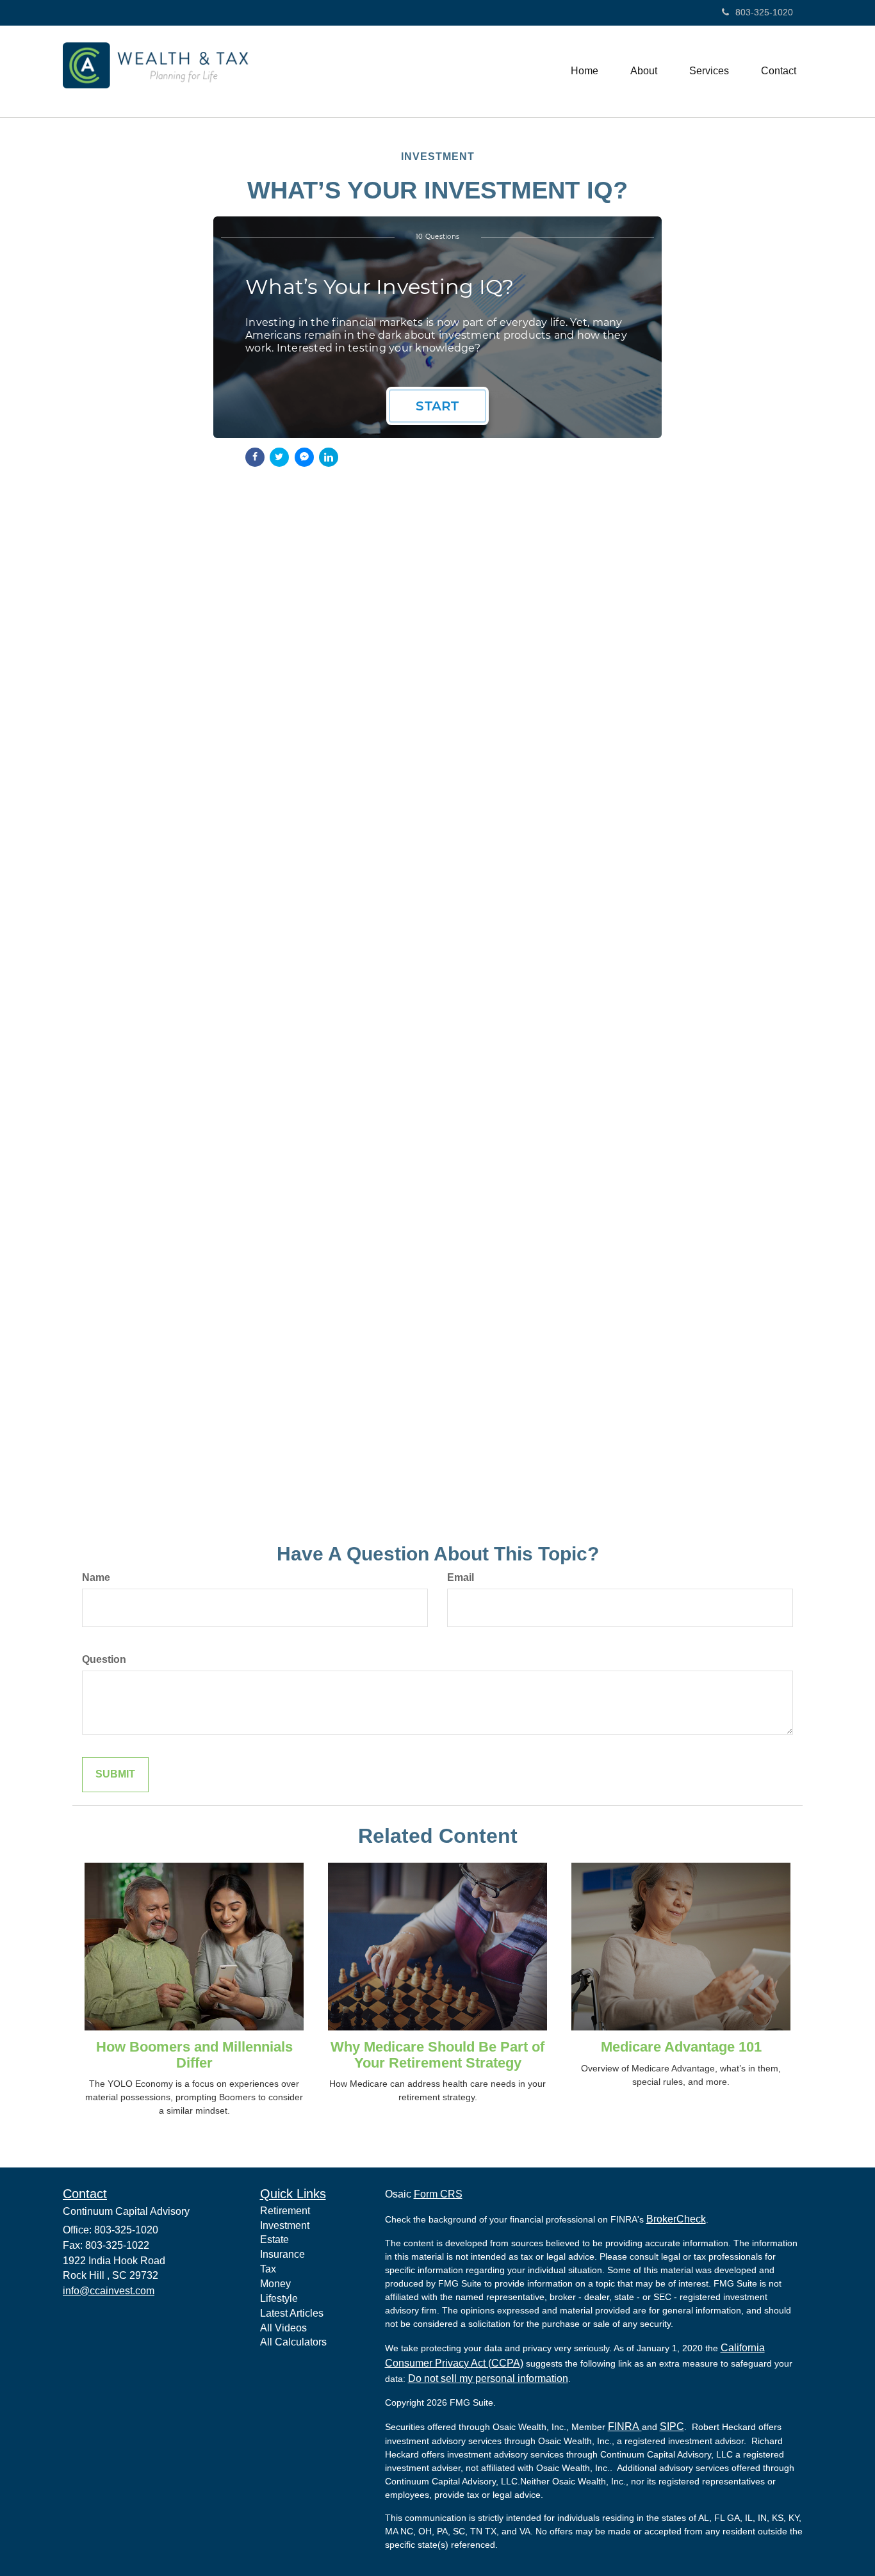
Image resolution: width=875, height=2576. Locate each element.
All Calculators (293, 2342)
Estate (274, 2240)
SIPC (672, 2426)
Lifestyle (279, 2298)
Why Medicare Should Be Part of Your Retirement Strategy (437, 2054)
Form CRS (438, 2194)
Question (104, 1659)
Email (461, 1577)
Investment (285, 2225)
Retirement (285, 2211)
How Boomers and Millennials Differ (194, 2054)
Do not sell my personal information (488, 2378)
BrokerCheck (676, 2219)
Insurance (282, 2254)
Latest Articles (292, 2313)
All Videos (283, 2328)
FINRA (625, 2426)
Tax (268, 2269)
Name (96, 1577)
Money (275, 2284)
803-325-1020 (764, 12)
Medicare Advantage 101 (681, 2047)
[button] (644, 71)
